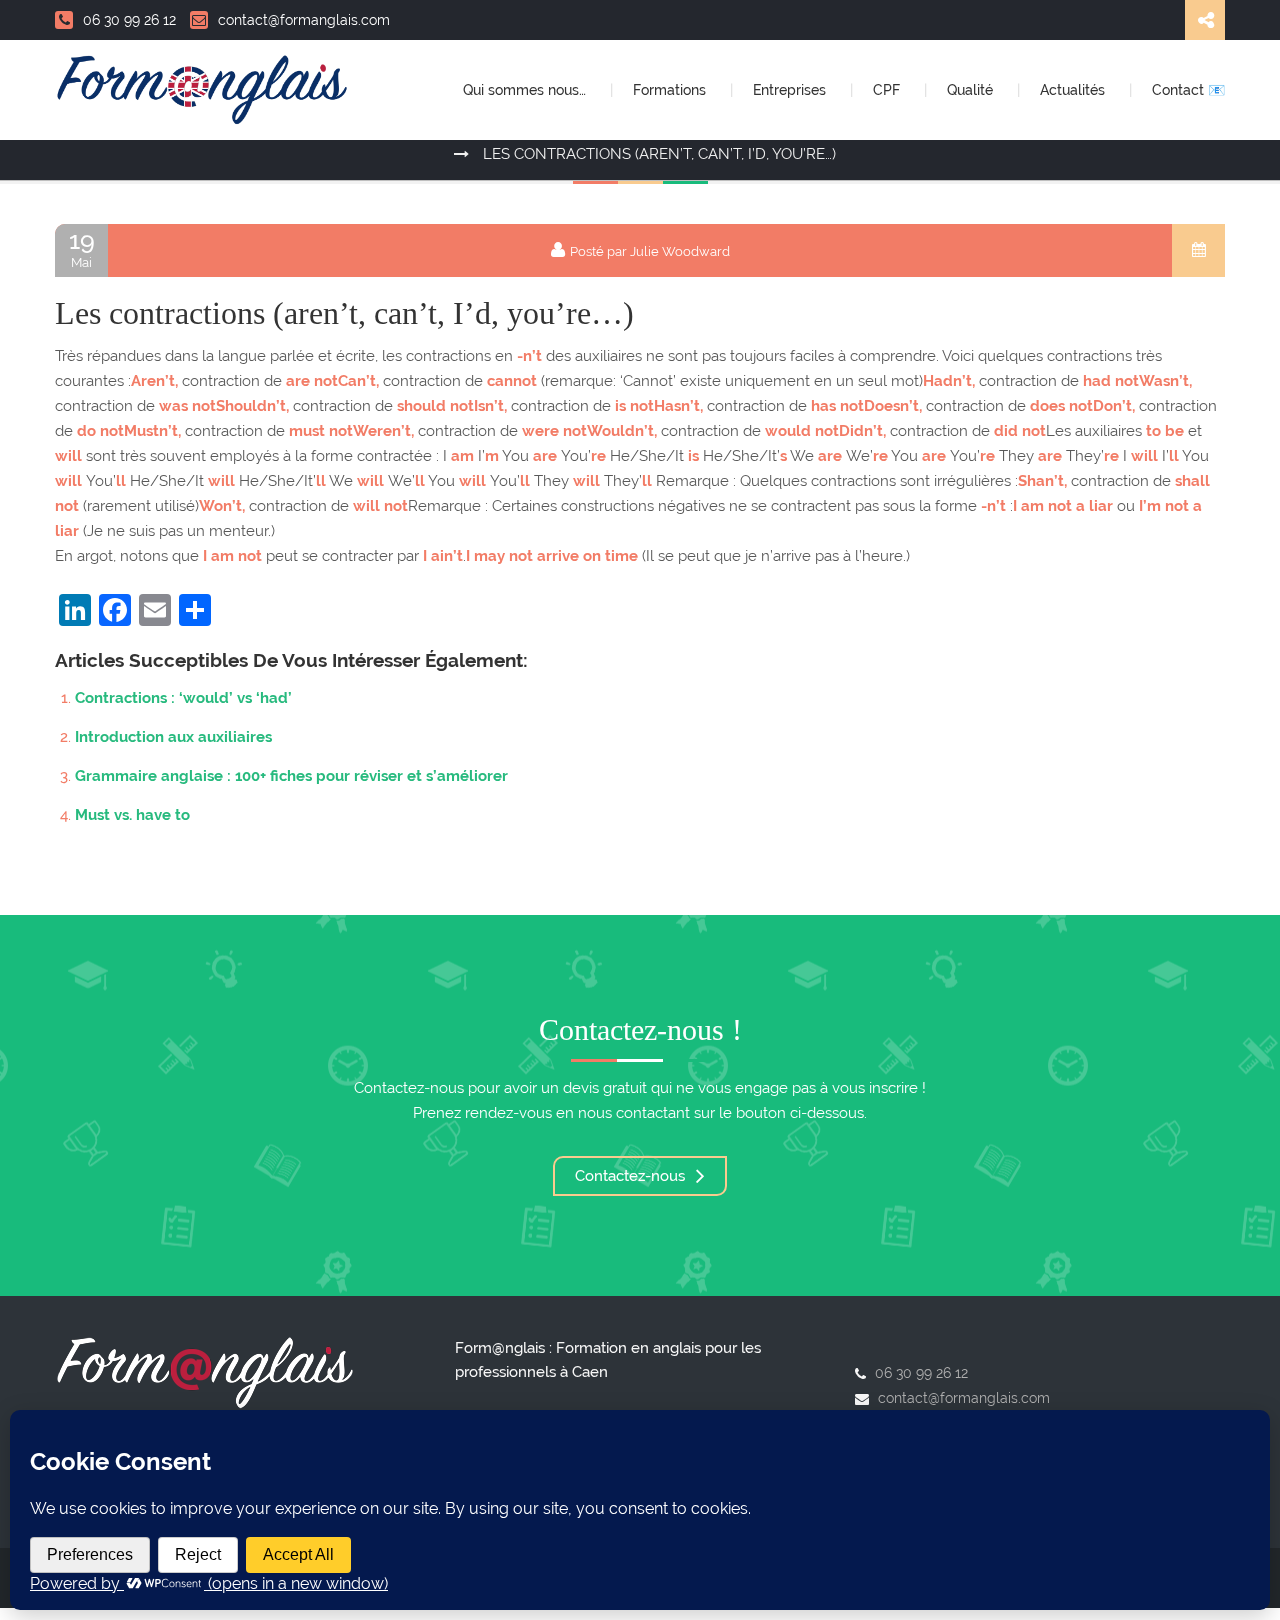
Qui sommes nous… (526, 90)
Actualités (1074, 90)
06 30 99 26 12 (129, 20)
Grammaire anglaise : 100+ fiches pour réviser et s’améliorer (291, 776)
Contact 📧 (1188, 90)
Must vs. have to (132, 815)
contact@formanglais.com (304, 20)
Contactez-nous (632, 1176)
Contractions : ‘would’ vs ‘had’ (183, 698)
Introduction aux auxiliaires (173, 737)
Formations (671, 90)
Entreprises (791, 90)
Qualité (972, 90)
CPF (888, 90)
